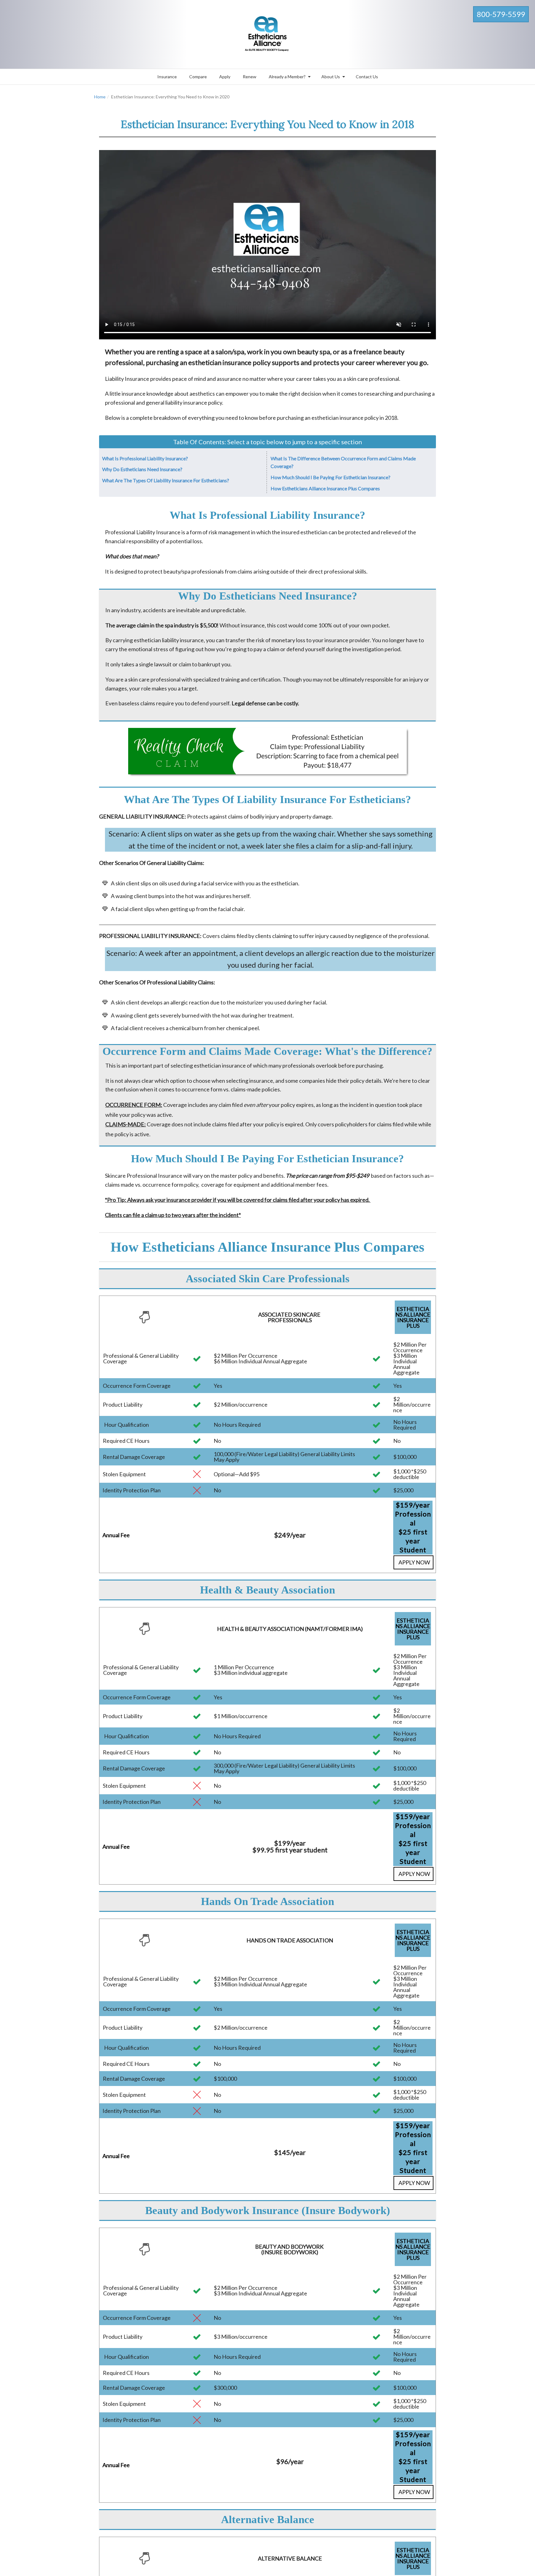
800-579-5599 (501, 14)
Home (100, 97)
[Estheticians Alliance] (267, 33)
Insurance (167, 77)
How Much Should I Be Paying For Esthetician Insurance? (331, 477)
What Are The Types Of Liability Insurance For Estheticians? (166, 480)
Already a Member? (287, 77)
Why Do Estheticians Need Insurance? (142, 469)
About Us (331, 77)
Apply (225, 77)
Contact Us (367, 77)
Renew (250, 77)
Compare (198, 77)
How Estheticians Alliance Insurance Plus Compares (325, 488)
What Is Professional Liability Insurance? (145, 458)
